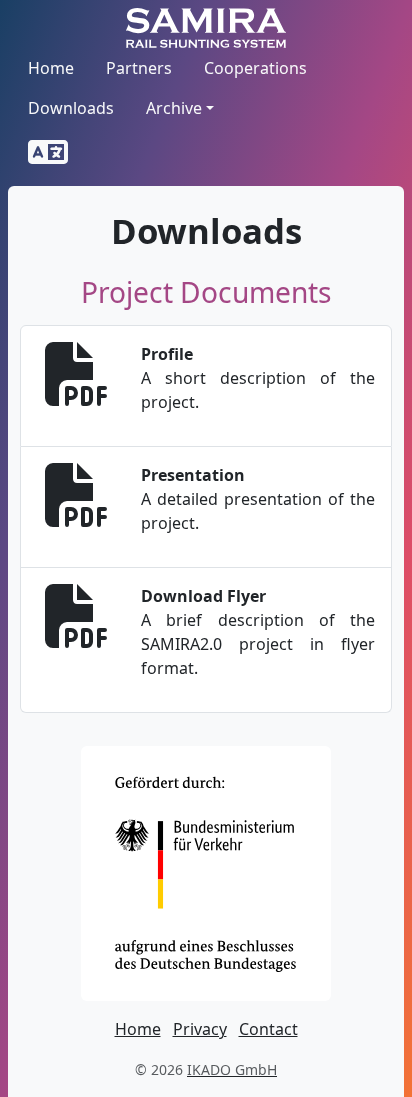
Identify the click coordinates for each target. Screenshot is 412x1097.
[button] (48, 153)
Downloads (71, 108)
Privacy (200, 1029)
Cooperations (255, 68)
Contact (268, 1029)
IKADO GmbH (232, 1069)
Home (51, 68)
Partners (139, 68)
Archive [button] (174, 108)
